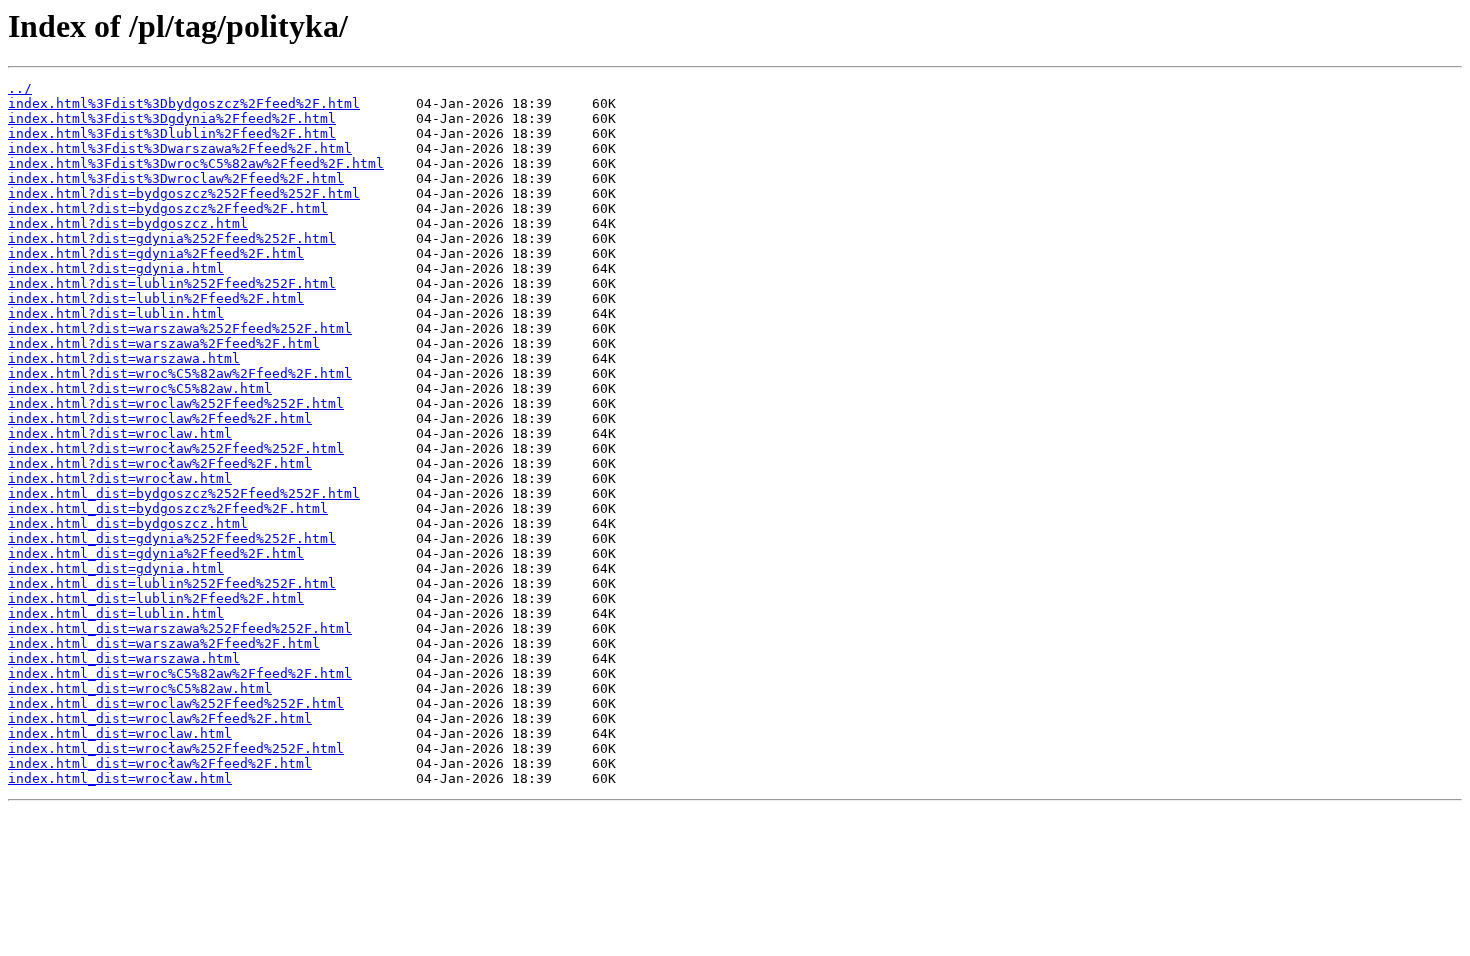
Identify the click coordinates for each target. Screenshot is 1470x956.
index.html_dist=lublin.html (116, 613)
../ (20, 88)
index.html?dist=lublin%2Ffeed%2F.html (156, 298)
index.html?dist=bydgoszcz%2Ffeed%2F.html (168, 208)
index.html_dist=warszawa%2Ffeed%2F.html (164, 643)
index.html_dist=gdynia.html (116, 568)
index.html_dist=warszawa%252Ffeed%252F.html (180, 628)
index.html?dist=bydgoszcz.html (128, 223)
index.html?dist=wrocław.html (120, 478)
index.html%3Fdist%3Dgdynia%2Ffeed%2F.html (172, 118)
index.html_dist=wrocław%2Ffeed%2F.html (160, 763)
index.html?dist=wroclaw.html (120, 433)
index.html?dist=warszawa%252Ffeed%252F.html (180, 328)
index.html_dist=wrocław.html (120, 778)
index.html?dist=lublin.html (116, 313)
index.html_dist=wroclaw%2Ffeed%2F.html (160, 718)
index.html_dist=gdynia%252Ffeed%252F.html (172, 538)
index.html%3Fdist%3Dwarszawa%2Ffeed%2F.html (180, 148)
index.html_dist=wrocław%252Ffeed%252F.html (176, 748)
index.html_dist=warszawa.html (124, 658)
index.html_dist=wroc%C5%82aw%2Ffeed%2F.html (180, 673)
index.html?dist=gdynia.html (116, 268)
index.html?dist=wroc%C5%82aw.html (140, 388)
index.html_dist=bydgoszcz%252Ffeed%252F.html (184, 493)
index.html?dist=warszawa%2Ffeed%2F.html (164, 343)
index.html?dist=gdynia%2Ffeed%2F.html (156, 253)
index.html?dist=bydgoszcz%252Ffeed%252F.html (184, 193)
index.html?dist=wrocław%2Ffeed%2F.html (160, 463)
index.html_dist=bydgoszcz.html (128, 523)
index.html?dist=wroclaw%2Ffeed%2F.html (160, 418)
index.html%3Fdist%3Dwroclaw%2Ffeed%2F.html (176, 178)
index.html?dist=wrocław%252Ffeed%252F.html (176, 448)
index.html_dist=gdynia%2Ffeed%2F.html (156, 553)
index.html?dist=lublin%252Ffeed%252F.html (172, 283)
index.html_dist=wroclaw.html (120, 733)
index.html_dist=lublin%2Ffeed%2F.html (156, 598)
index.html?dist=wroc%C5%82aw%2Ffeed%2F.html (180, 373)
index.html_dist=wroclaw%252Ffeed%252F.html (176, 703)
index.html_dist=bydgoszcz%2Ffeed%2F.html (168, 508)
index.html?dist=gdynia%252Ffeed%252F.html (172, 238)
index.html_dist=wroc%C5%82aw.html (140, 688)
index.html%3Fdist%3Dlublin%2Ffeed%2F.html (172, 133)
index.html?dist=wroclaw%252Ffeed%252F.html (176, 403)
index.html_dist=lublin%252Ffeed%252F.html (172, 583)
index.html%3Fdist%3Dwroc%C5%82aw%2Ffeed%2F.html (196, 163)
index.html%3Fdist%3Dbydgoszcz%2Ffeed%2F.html (184, 103)
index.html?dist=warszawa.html (124, 358)
